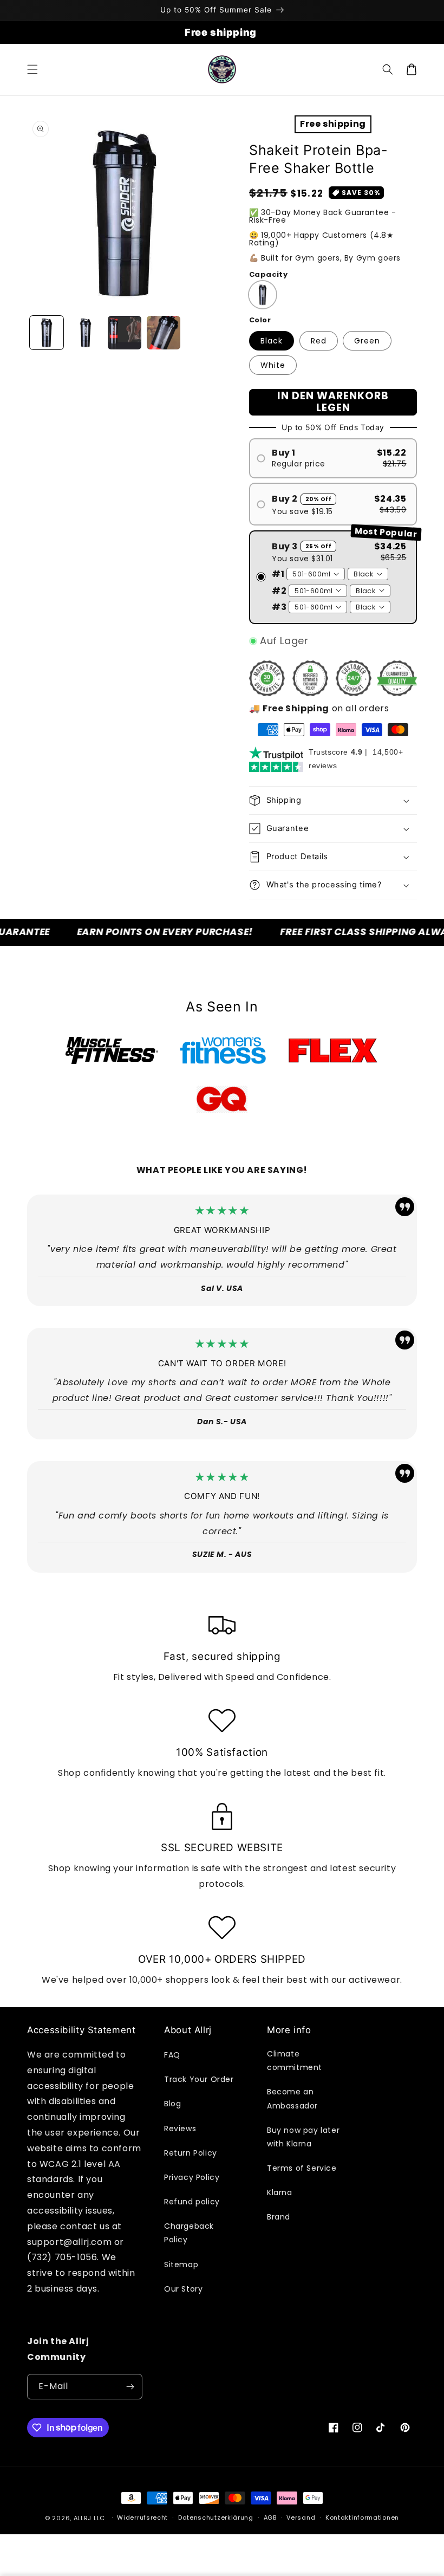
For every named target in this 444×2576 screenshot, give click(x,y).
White (273, 365)
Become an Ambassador (292, 2098)
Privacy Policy (192, 2177)
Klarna (280, 2192)
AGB (270, 2517)
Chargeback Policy (189, 2233)
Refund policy (192, 2202)
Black (272, 341)
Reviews (180, 2129)
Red (319, 341)
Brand (279, 2217)
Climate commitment (295, 2061)
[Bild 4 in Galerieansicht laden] (164, 333)
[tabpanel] (112, 1050)
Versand (301, 2517)
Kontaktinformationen (362, 2517)
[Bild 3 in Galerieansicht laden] (125, 333)
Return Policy (191, 2153)
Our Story (183, 2289)
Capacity (268, 274)
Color (260, 320)
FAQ (172, 2055)
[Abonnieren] (130, 2387)
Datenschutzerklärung (216, 2517)
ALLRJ (83, 2518)
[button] (32, 69)
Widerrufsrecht (142, 2517)
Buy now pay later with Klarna (303, 2137)
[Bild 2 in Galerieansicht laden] (86, 333)
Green (367, 341)
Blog (172, 2104)
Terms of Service (302, 2168)
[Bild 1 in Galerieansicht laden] (47, 333)
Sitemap (181, 2264)
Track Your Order (199, 2079)
